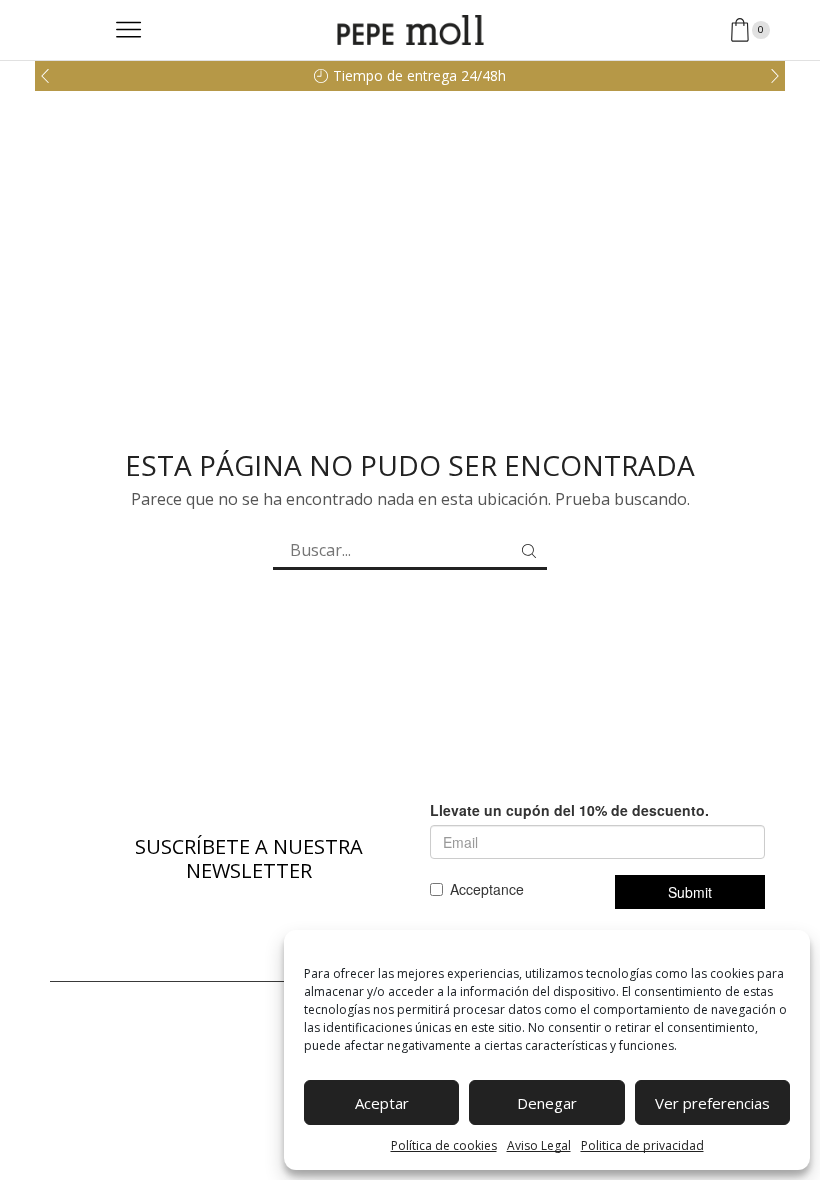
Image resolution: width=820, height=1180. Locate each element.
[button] (45, 76)
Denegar (547, 1103)
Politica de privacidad (642, 1145)
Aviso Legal (539, 1145)
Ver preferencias (712, 1103)
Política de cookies (444, 1145)
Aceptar (382, 1103)
